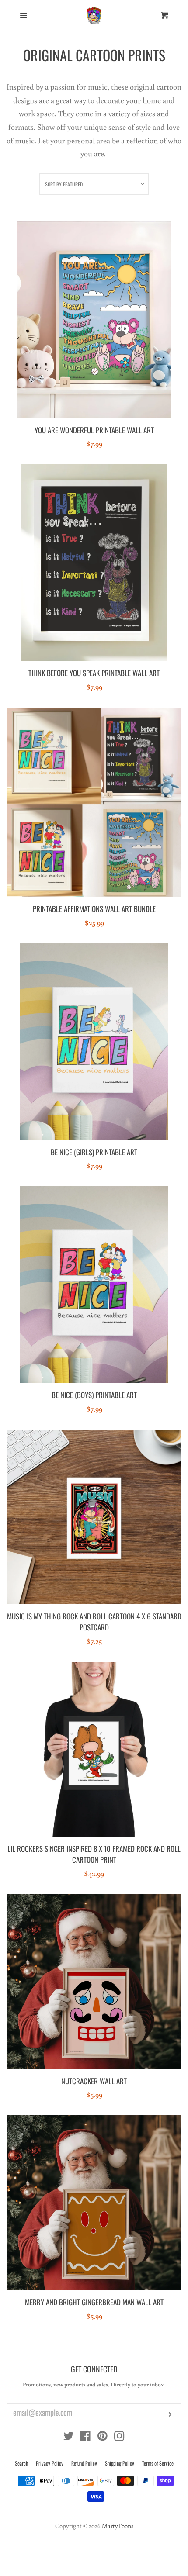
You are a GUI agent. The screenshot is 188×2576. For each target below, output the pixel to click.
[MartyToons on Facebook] (85, 2437)
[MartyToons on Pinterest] (103, 2437)
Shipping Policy (120, 2463)
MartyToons (118, 2526)
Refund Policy (84, 2463)
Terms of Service (158, 2463)
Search (21, 2463)
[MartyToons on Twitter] (69, 2437)
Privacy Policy (50, 2463)
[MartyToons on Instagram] (119, 2437)
